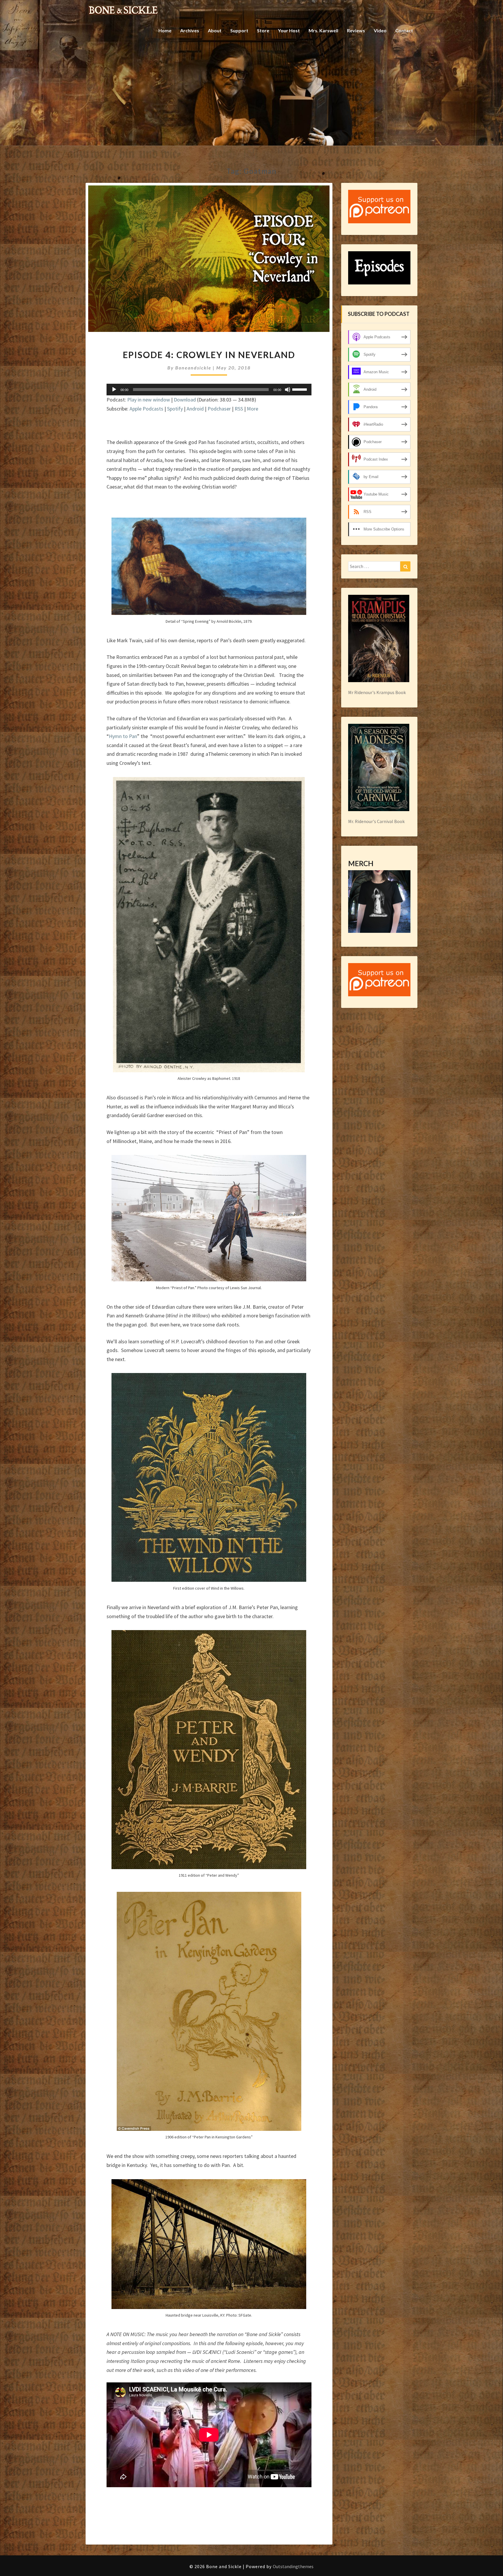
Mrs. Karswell (323, 30)
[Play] (114, 390)
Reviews (356, 30)
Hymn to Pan (123, 736)
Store (263, 30)
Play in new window (149, 400)
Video (380, 30)
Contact (404, 30)
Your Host (289, 30)
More (253, 409)
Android (195, 409)
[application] (209, 390)
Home (165, 30)
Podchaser (219, 409)
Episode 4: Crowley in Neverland (209, 355)
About (215, 30)
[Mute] (288, 390)
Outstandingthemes (293, 2566)
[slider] (300, 389)
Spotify (175, 409)
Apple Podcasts (146, 409)
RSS (239, 409)
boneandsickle (193, 368)
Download (185, 400)
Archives (190, 30)
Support (239, 30)
